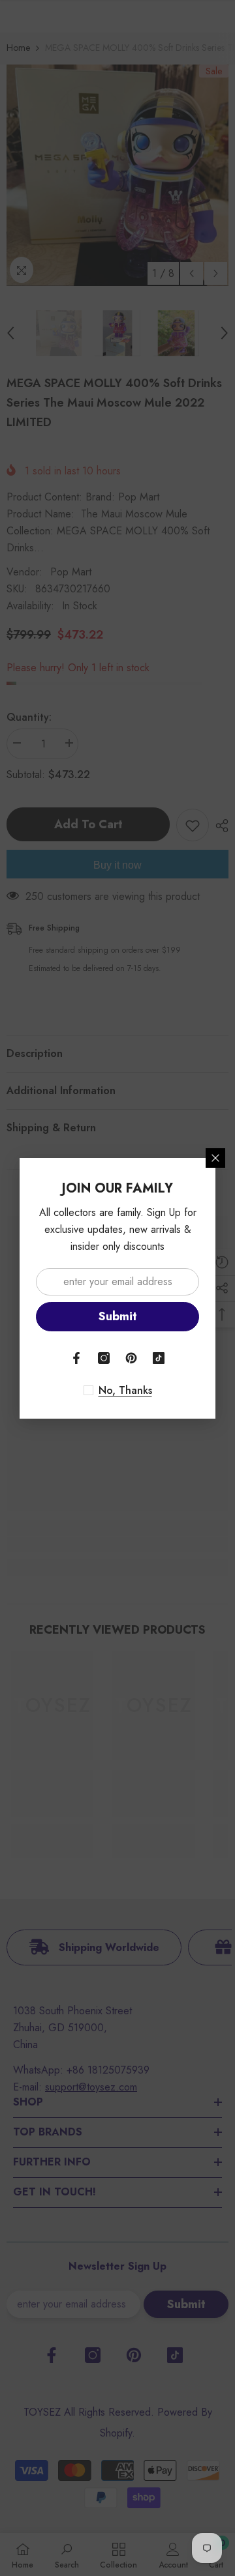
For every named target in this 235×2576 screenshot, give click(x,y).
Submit (118, 1316)
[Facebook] (76, 1358)
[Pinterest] (131, 1358)
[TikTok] (159, 1358)
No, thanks (125, 1391)
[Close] (215, 1158)
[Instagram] (104, 1358)
